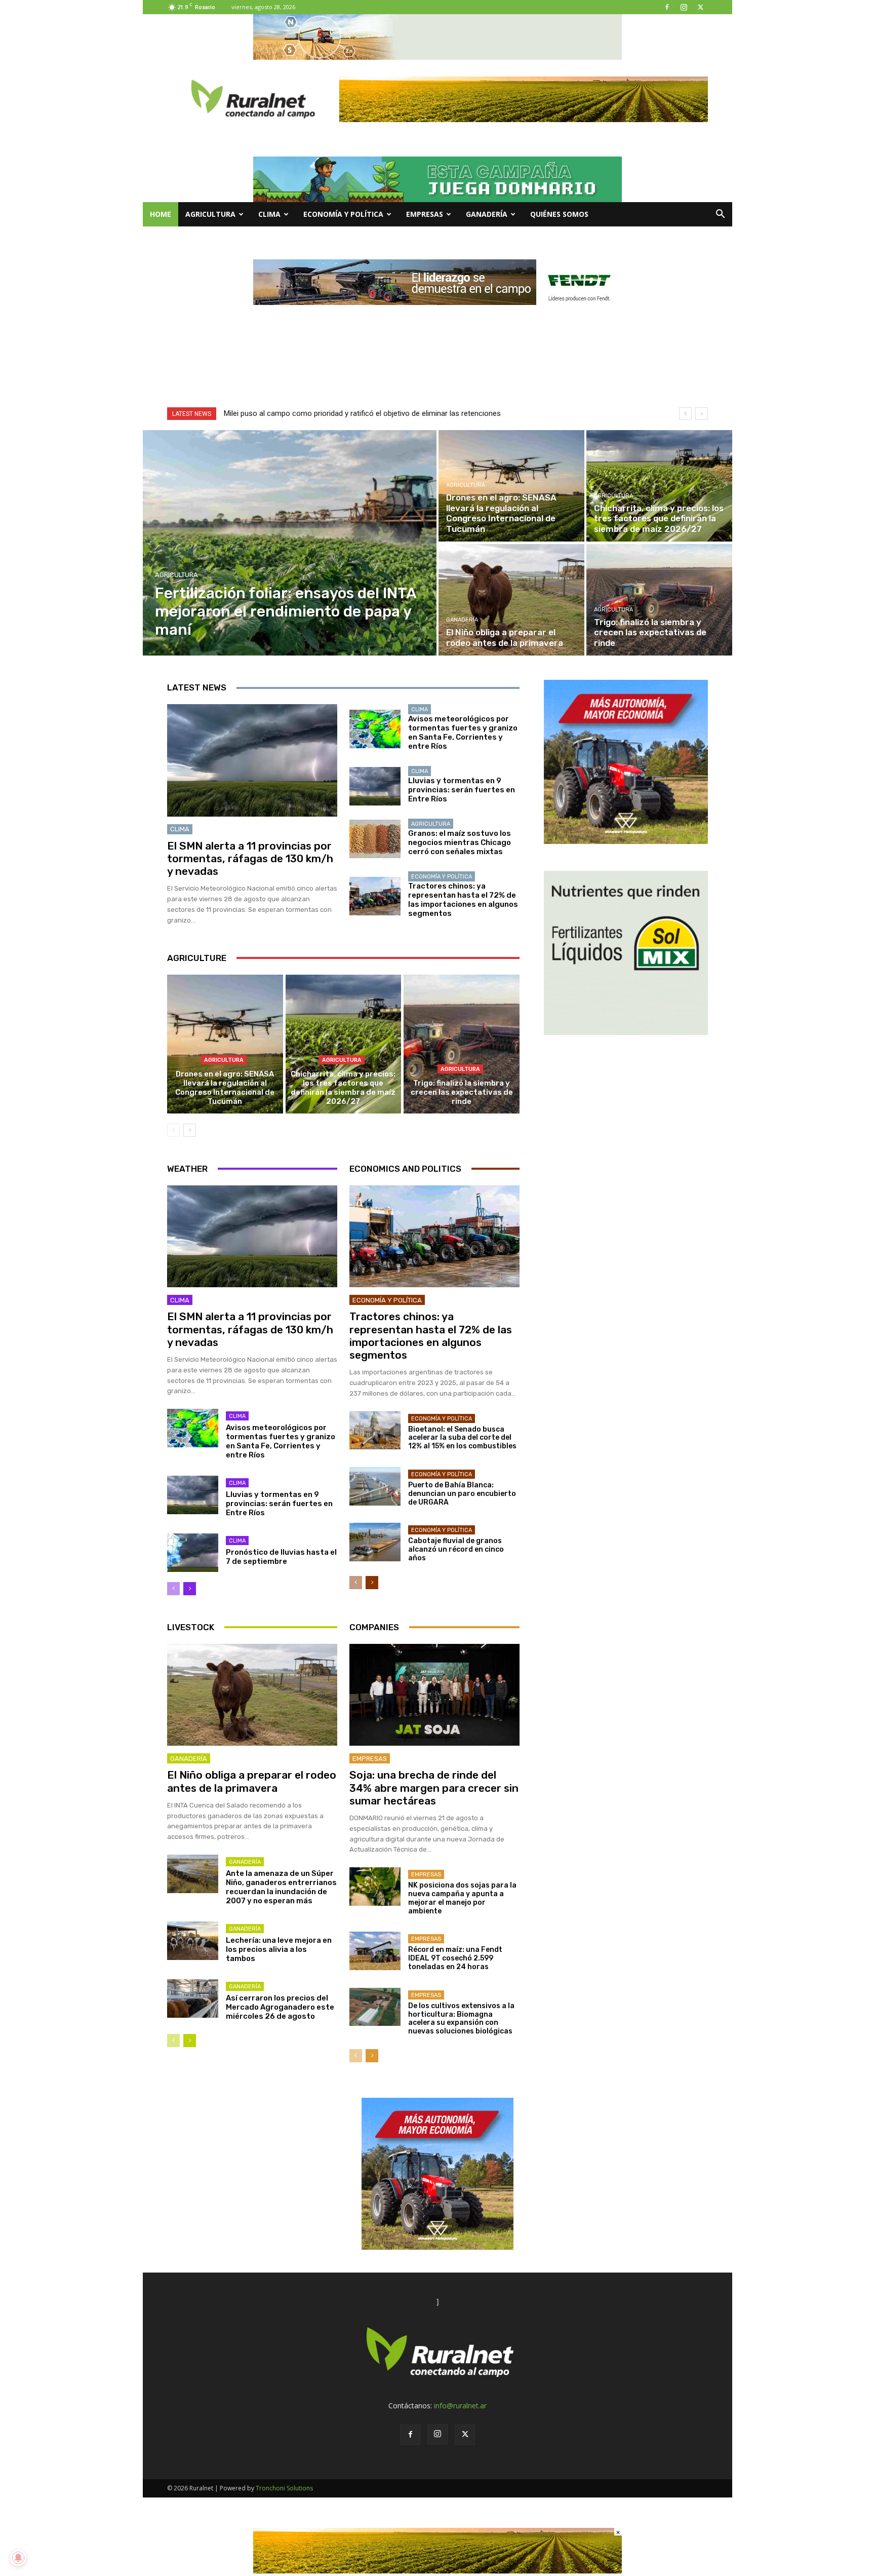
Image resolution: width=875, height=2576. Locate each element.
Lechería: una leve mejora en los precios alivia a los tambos (279, 1949)
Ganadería (487, 214)
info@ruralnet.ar (460, 2406)
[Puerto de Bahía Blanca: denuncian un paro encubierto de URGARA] (375, 1486)
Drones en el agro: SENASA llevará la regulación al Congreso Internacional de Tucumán (225, 1088)
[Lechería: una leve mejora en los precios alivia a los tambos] (193, 1941)
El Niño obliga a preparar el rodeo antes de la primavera (252, 1781)
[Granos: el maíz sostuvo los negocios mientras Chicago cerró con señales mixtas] (375, 839)
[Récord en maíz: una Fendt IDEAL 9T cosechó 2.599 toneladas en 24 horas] (375, 1951)
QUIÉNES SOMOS (559, 214)
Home (161, 214)
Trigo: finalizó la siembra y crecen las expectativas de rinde (462, 1092)
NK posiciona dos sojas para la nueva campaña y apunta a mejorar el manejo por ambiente (462, 1898)
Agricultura (210, 214)
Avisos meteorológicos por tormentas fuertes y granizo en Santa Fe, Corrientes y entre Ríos (463, 733)
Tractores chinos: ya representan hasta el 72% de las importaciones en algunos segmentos (463, 900)
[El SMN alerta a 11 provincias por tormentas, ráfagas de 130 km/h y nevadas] (252, 760)
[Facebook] (667, 7)
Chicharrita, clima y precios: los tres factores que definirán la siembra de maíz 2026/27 (343, 1088)
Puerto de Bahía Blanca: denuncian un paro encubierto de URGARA (462, 1494)
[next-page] (190, 1130)
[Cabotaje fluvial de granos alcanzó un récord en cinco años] (375, 1542)
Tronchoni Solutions (284, 2488)
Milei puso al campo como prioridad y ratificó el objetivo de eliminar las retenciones (362, 413)
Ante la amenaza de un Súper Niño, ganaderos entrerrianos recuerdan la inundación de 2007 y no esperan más (281, 1887)
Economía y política (343, 214)
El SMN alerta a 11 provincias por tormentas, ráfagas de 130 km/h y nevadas (250, 858)
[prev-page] (173, 1130)
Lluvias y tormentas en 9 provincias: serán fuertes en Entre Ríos (462, 790)
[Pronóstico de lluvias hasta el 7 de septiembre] (193, 1553)
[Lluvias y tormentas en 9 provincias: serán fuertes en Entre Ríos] (375, 786)
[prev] (685, 414)
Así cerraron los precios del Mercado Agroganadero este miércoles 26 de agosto (280, 2007)
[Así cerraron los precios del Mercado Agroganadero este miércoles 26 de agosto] (193, 1998)
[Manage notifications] (18, 2558)
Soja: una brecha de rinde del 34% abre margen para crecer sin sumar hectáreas (434, 1787)
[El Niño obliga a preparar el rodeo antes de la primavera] (511, 600)
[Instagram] (684, 7)
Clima (269, 214)
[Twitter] (700, 7)
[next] (702, 414)
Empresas (425, 214)
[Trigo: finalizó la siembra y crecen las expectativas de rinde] (659, 600)
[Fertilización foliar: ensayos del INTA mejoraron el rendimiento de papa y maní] (290, 543)
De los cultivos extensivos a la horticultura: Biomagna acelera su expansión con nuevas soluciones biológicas (461, 2018)
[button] (720, 215)
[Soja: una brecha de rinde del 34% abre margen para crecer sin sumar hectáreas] (434, 1695)
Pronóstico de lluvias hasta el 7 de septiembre (281, 1557)
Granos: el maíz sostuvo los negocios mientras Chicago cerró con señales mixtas (460, 842)
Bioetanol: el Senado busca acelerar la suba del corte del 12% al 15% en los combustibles (462, 1438)
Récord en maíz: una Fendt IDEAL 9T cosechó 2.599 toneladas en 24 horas (455, 1958)
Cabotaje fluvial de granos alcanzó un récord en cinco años (456, 1549)
